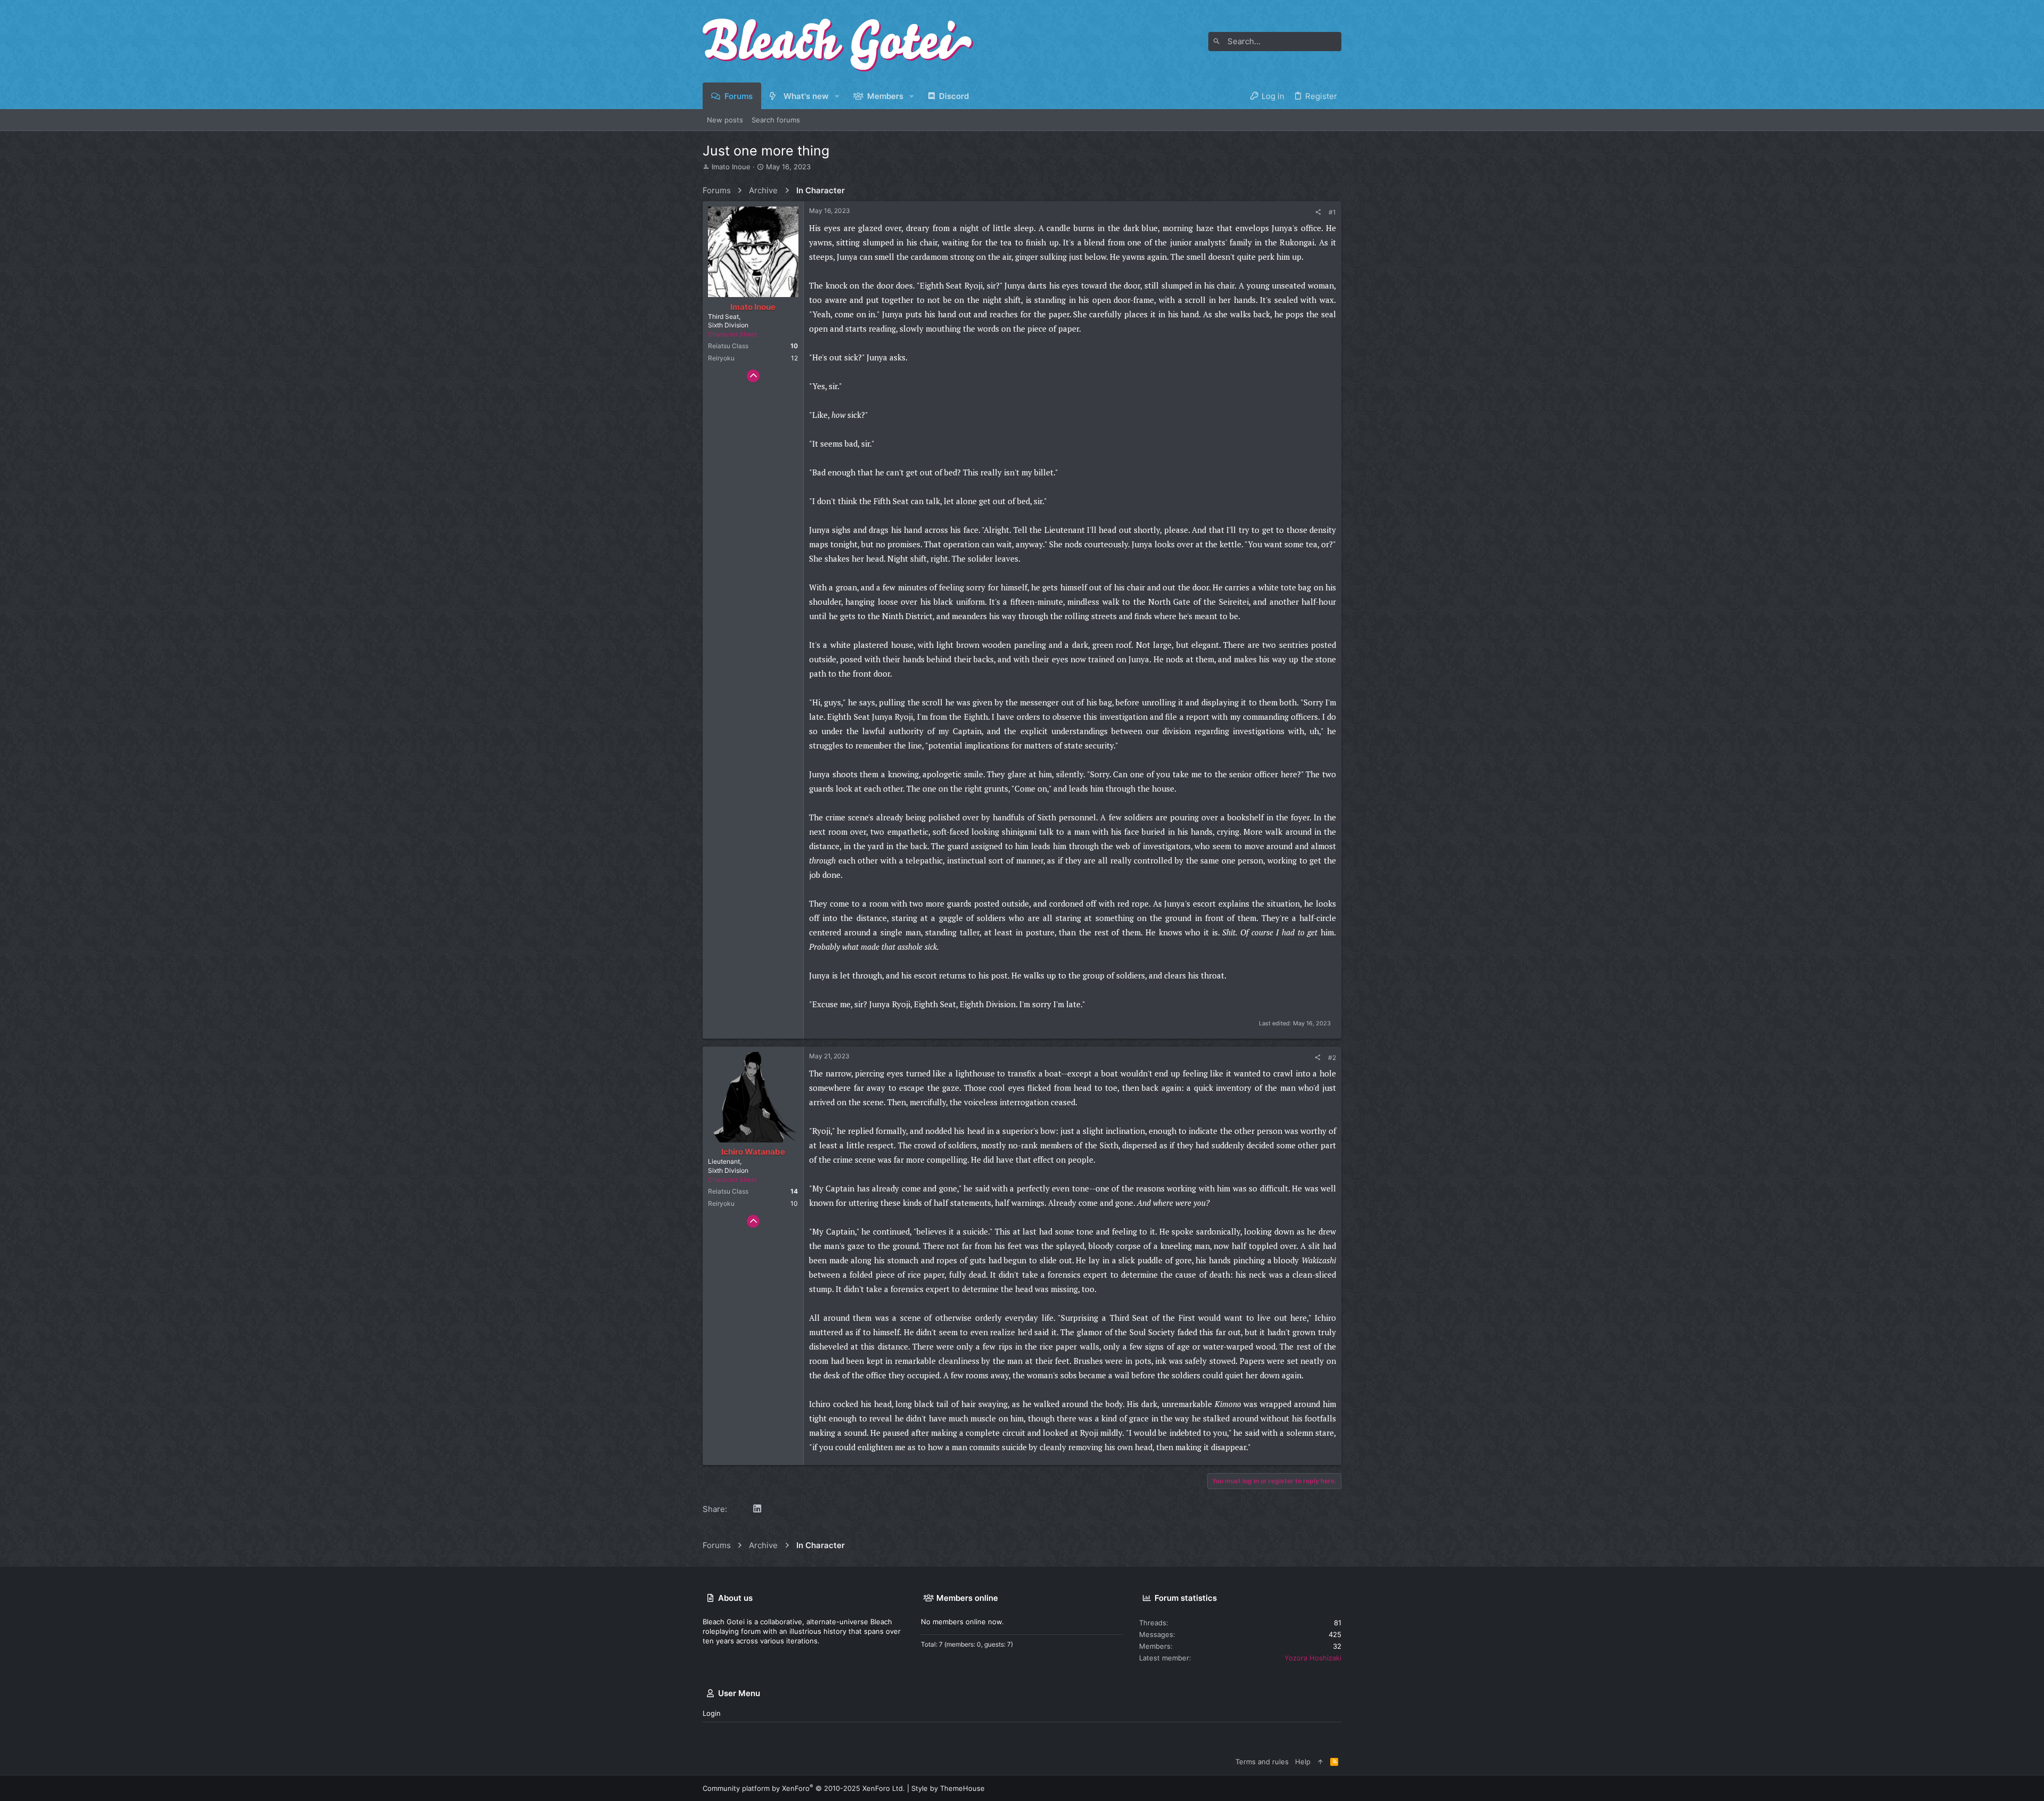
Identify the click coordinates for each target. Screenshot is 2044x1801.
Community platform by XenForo (804, 1788)
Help (1303, 1762)
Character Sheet (732, 334)
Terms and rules (1262, 1762)
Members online (967, 1598)
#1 (1332, 212)
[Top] (1320, 1762)
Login (712, 1713)
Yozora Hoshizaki (1313, 1658)
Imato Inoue (731, 167)
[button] (838, 96)
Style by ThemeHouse (948, 1788)
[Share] (1318, 212)
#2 (1332, 1058)
